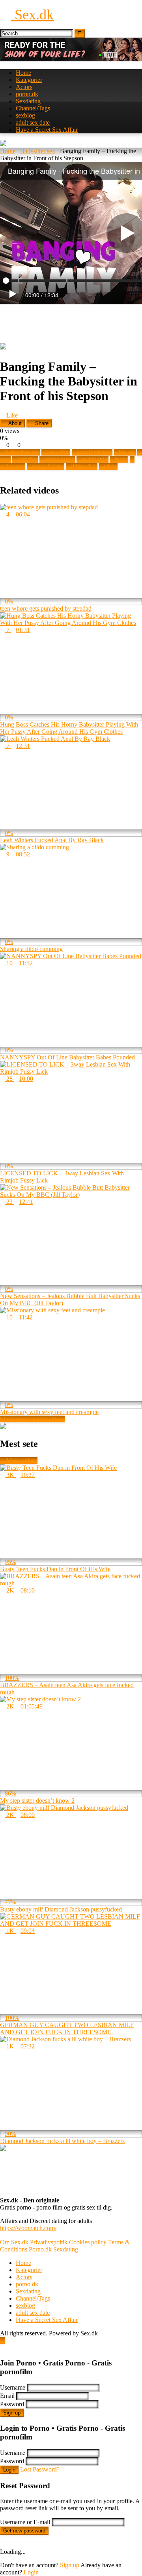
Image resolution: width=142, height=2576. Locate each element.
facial (121, 459)
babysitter (58, 452)
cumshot (27, 459)
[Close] (2, 2347)
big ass (127, 452)
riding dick (84, 466)
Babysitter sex (38, 151)
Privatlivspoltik (49, 2242)
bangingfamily (94, 452)
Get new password (24, 2531)
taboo (111, 466)
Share (41, 423)
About (14, 423)
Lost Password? (40, 2469)
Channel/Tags (33, 108)
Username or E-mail (25, 2522)
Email (7, 2396)
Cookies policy (88, 2242)
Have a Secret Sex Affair (47, 130)
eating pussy (60, 459)
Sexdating (28, 101)
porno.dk (27, 94)
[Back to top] (2, 2340)
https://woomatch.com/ (28, 2228)
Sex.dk (32, 15)
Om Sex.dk (14, 2242)
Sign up (12, 2413)
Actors (24, 87)
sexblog (25, 115)
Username (13, 2387)
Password (12, 2404)
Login (9, 2470)
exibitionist (95, 459)
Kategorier (29, 80)
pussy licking (48, 466)
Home (23, 73)
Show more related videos (32, 1419)
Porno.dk (40, 2249)
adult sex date (33, 122)
